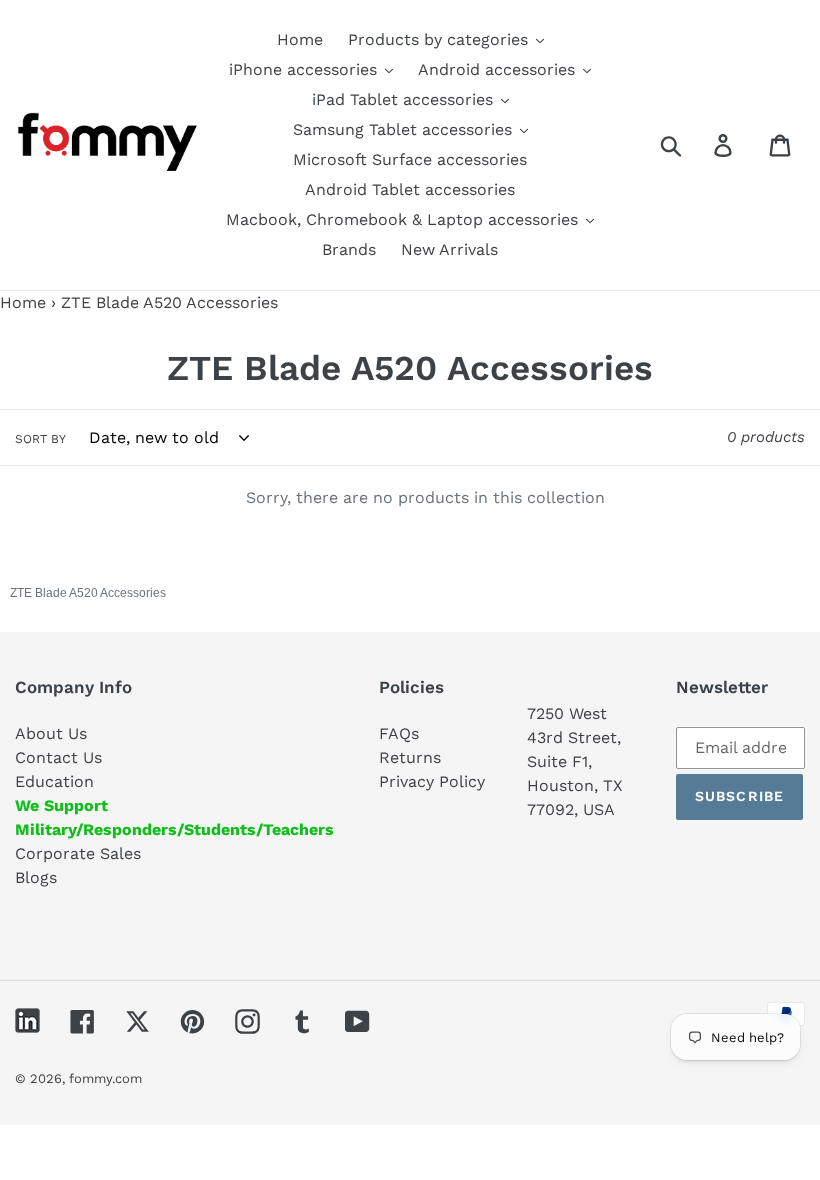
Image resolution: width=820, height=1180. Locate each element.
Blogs (36, 877)
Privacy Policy (432, 781)
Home (23, 302)
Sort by (40, 439)
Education (54, 781)
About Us (51, 733)
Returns (410, 757)
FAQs (399, 733)
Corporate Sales (78, 853)
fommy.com (105, 1078)
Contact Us (58, 757)
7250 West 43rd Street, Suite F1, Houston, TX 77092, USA (575, 761)
